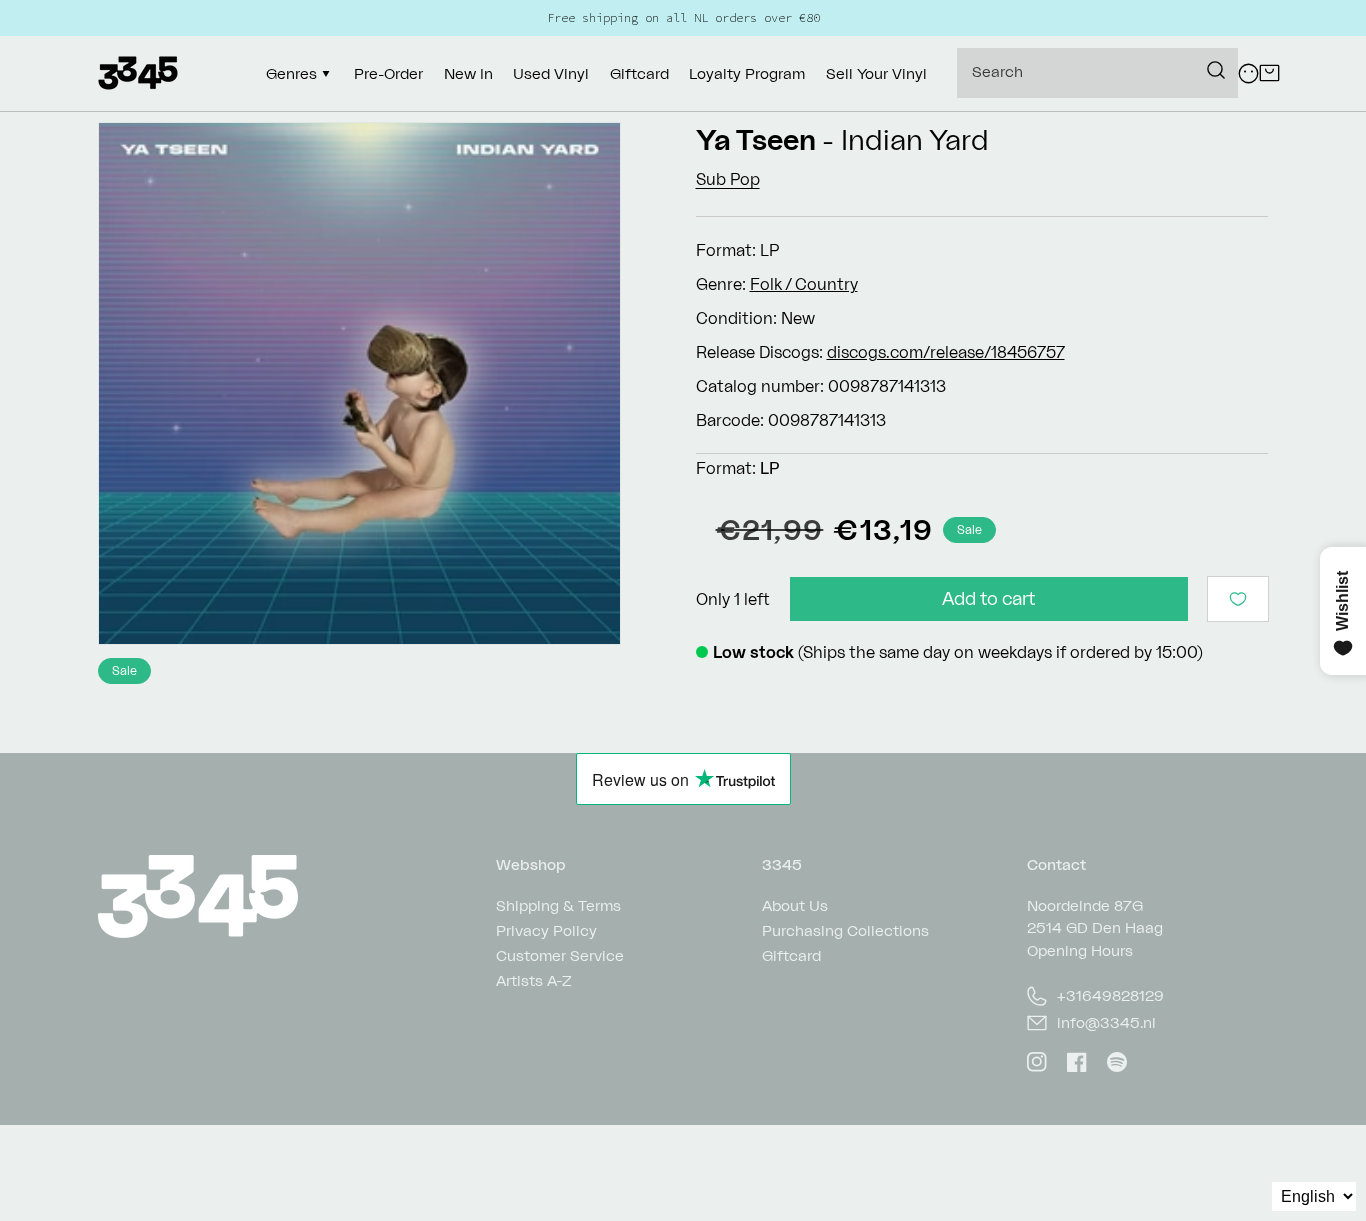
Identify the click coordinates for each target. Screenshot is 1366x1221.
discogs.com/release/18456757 (946, 352)
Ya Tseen (756, 139)
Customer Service (560, 955)
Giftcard (791, 955)
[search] (1097, 73)
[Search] (1216, 70)
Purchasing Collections (845, 930)
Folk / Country (804, 284)
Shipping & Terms (558, 906)
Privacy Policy (546, 930)
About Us (795, 906)
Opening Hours (1080, 950)
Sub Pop (728, 179)
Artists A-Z (534, 980)
